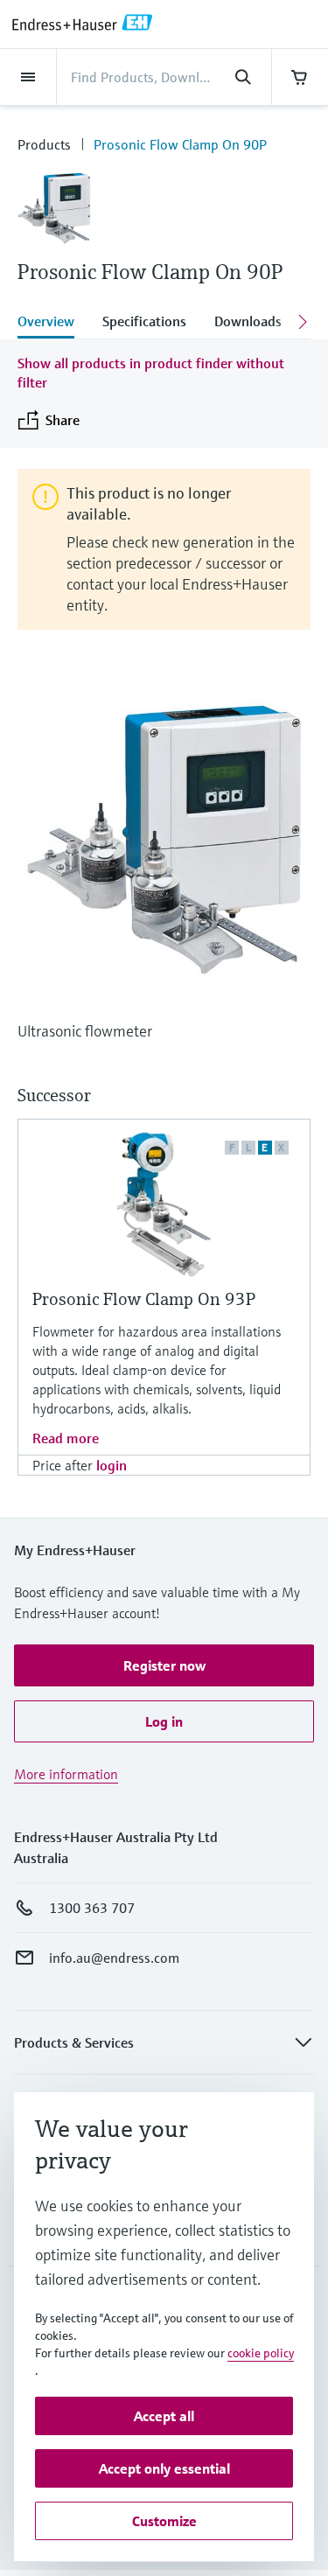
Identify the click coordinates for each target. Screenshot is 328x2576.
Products (44, 144)
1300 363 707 (92, 1908)
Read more (66, 1438)
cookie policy (261, 2353)
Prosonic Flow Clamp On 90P (180, 144)
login (112, 1465)
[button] (164, 1665)
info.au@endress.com (114, 1958)
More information (66, 1774)
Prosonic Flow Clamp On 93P (144, 1299)
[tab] (53, 323)
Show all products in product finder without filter (151, 373)
